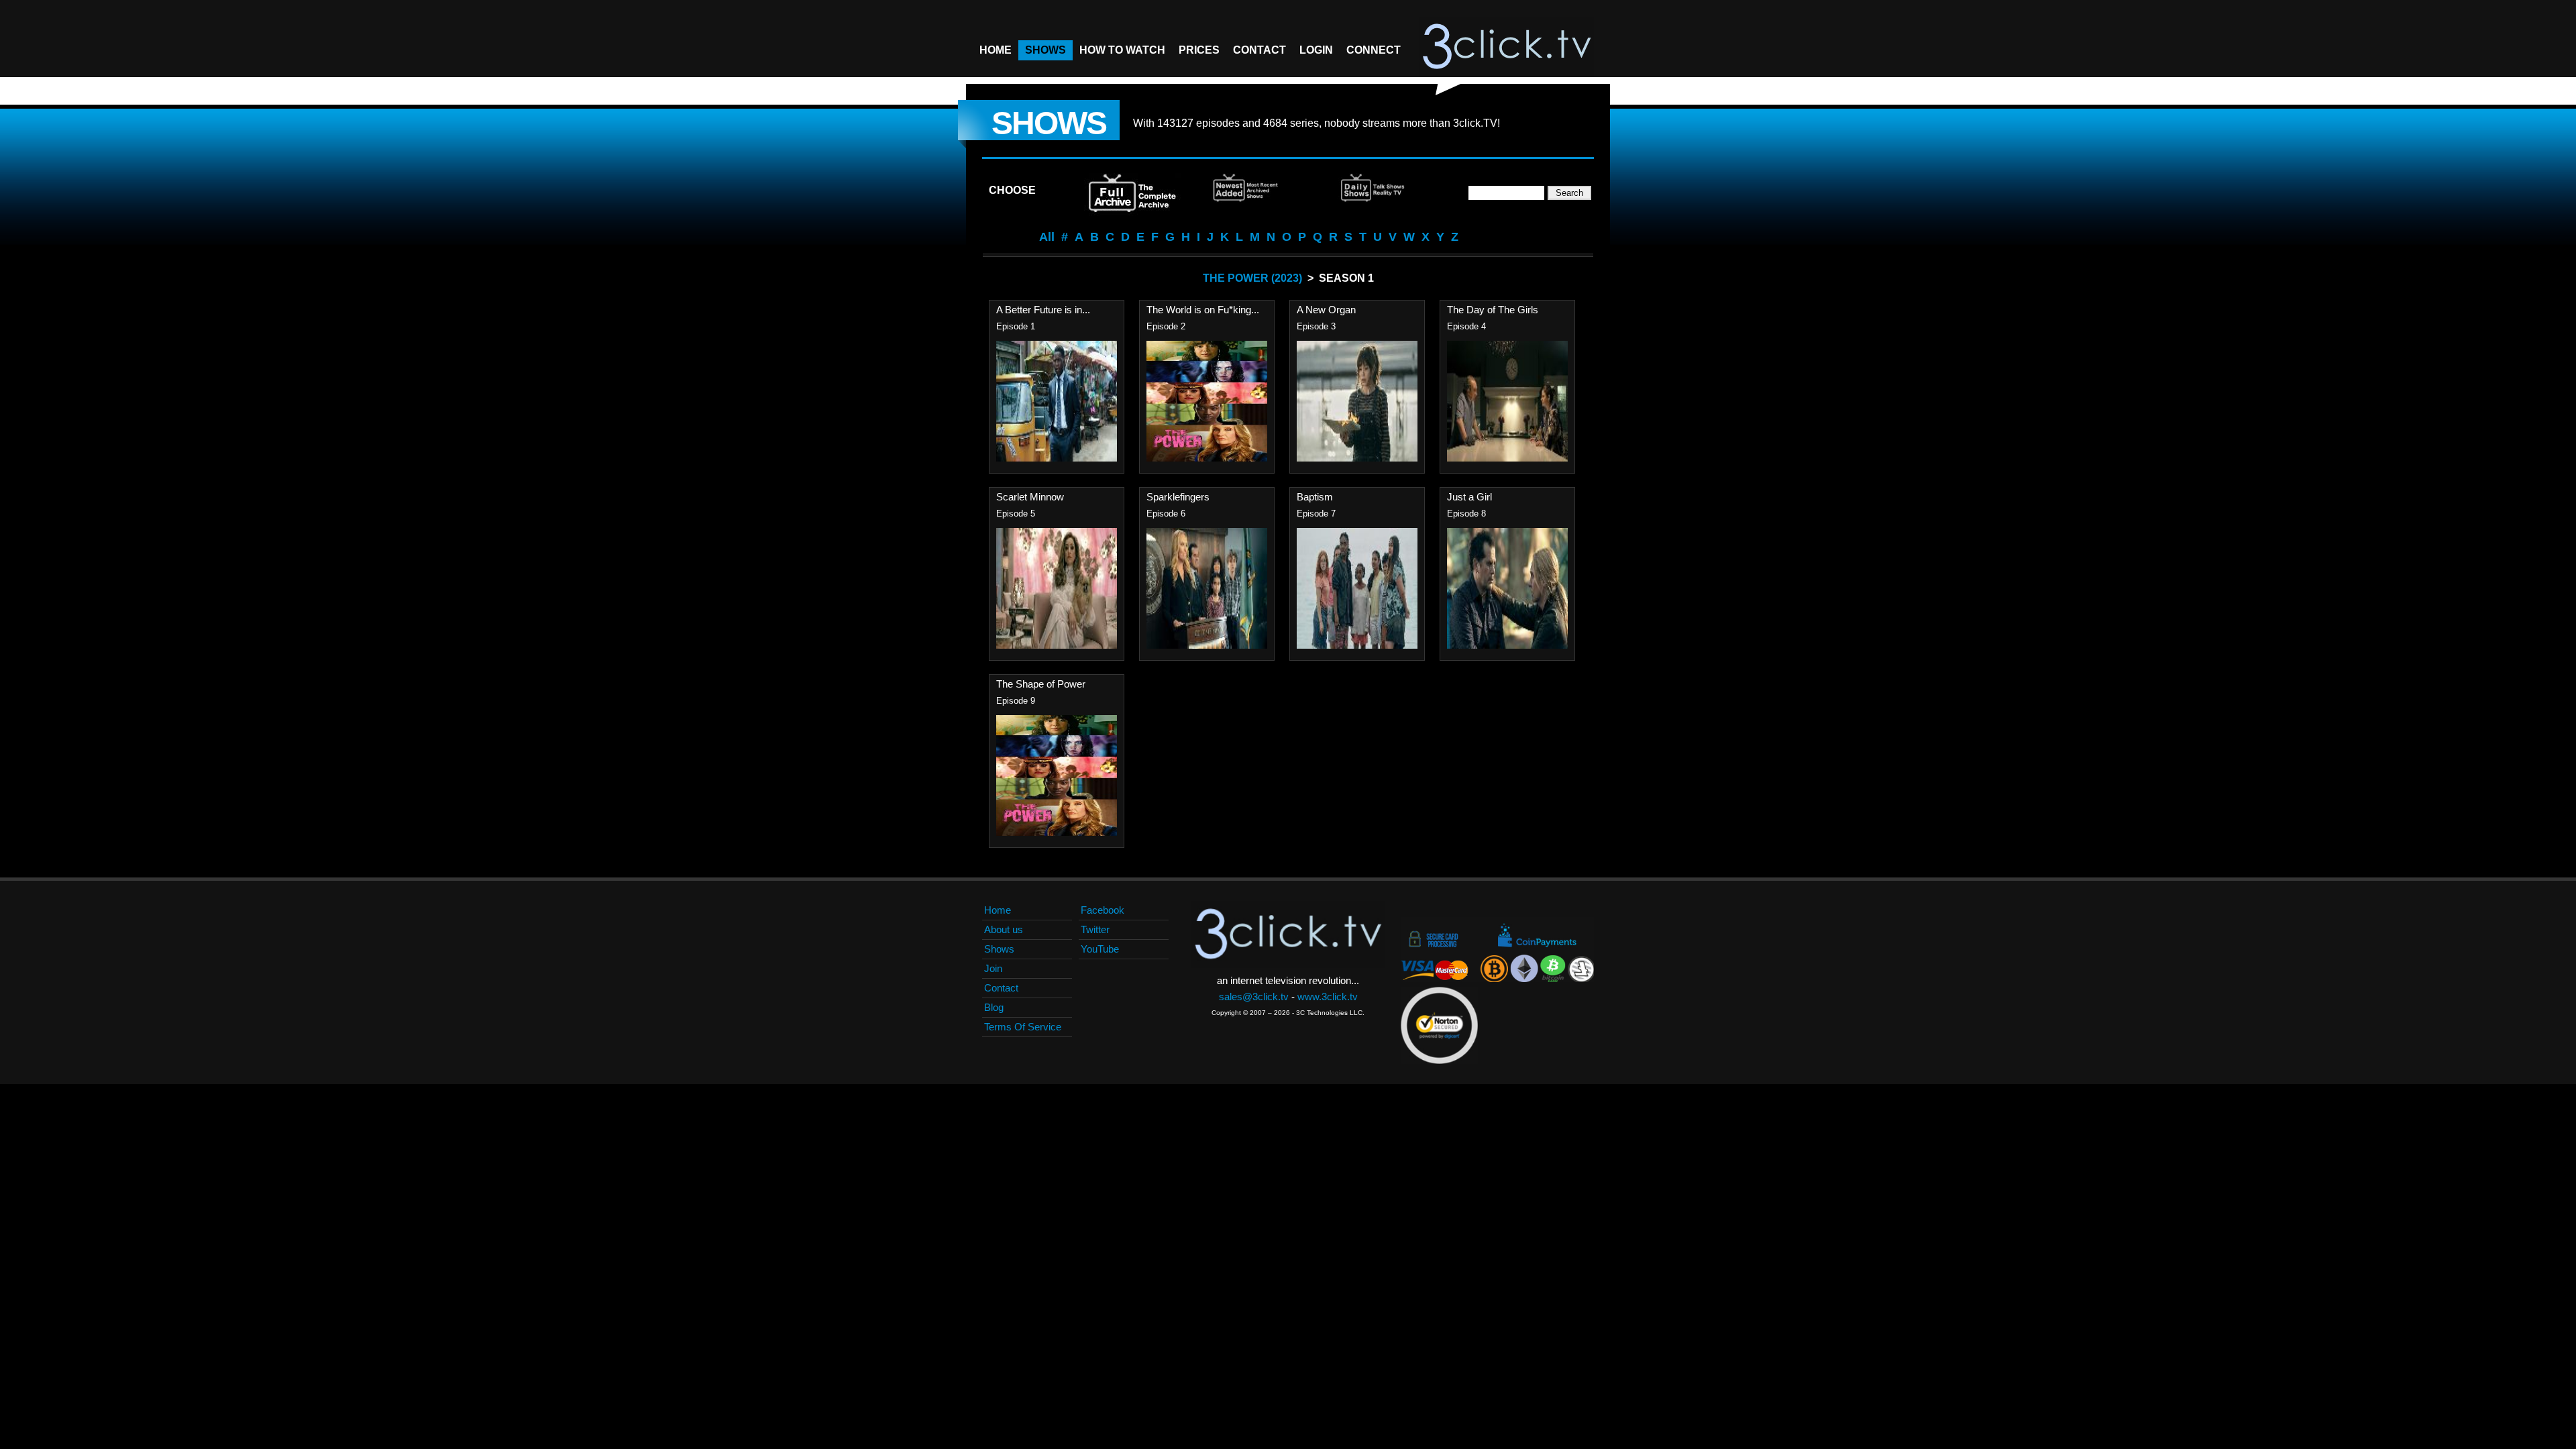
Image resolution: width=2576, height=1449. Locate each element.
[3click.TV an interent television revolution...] (1507, 47)
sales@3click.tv (1254, 997)
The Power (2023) (1252, 278)
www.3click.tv (1328, 997)
